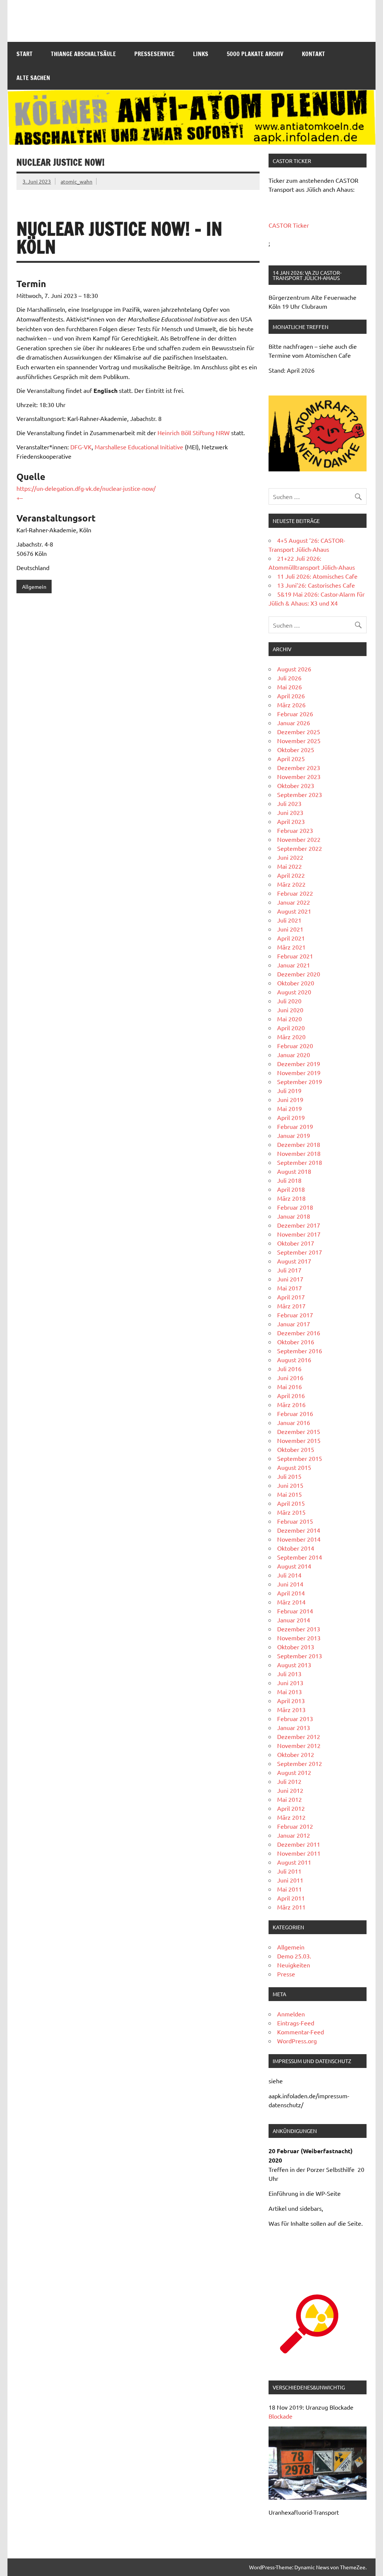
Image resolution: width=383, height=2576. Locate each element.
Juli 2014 (289, 1575)
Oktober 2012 (296, 1754)
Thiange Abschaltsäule (83, 54)
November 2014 (299, 1539)
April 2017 (291, 1297)
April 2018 (291, 1189)
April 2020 (291, 1028)
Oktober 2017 (296, 1243)
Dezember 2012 (299, 1736)
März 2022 (291, 884)
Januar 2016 (294, 1422)
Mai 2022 (289, 866)
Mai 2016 (289, 1387)
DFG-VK (81, 447)
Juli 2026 (289, 678)
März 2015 (291, 1512)
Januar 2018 (294, 1216)
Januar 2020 (294, 1055)
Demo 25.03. (294, 1956)
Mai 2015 (289, 1494)
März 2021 (291, 947)
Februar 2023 (295, 830)
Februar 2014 (295, 1611)
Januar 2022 (294, 902)
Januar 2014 (294, 1620)
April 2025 (291, 758)
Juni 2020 (290, 1010)
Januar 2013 (294, 1727)
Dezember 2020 (299, 974)
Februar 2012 (295, 1826)
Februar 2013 (295, 1718)
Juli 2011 (289, 1871)
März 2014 (291, 1602)
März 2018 (291, 1198)
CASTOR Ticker (289, 225)
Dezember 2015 (299, 1431)
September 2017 (300, 1252)
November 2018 (299, 1153)
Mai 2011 (289, 1889)
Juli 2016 (289, 1369)
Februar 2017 (295, 1315)
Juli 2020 (289, 1001)
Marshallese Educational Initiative (139, 447)
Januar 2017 (294, 1324)
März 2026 (291, 705)
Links (201, 54)
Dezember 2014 (299, 1530)
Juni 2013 (290, 1683)
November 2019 (299, 1072)
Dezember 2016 (299, 1333)
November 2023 (299, 776)
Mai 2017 (289, 1288)
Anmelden (291, 2014)
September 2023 (300, 794)
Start (24, 54)
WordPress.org (297, 2041)
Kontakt (313, 54)
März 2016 (291, 1404)
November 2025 (299, 741)
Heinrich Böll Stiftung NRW (194, 433)
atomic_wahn (76, 181)
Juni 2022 (290, 857)
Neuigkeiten (294, 1965)
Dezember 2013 (299, 1629)
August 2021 (294, 911)
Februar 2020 (295, 1046)
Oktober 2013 (296, 1647)
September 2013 (300, 1656)
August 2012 (294, 1772)
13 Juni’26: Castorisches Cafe (316, 585)
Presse (286, 1974)
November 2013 (299, 1638)
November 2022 (299, 839)
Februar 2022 (295, 893)
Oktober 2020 (296, 983)
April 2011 (291, 1898)
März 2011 (291, 1907)
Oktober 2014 (296, 1548)
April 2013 (291, 1701)
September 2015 (300, 1458)
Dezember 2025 (299, 732)
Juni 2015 (290, 1485)
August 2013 (294, 1665)
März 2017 (291, 1306)
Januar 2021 (294, 965)
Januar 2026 (294, 723)
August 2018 (294, 1171)
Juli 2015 (289, 1476)
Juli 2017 (289, 1270)
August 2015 (294, 1467)
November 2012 (299, 1745)
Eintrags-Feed (296, 2023)
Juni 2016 (290, 1378)
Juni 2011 (290, 1880)
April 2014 (291, 1593)
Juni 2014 (290, 1584)
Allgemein (34, 587)
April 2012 (291, 1808)
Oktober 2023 (296, 785)
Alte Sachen (33, 78)
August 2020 (294, 992)
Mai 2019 (289, 1108)
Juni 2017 (290, 1279)
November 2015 (299, 1440)
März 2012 (291, 1817)
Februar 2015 (295, 1521)
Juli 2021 (289, 920)
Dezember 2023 (299, 767)
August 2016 (294, 1360)
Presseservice (154, 54)
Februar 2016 (295, 1413)
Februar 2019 (295, 1126)
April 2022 (291, 875)
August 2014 (294, 1566)
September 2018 (300, 1162)
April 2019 (291, 1117)
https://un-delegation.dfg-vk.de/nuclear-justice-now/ (86, 488)
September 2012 (300, 1763)
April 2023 (291, 821)
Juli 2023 (289, 803)
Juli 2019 (289, 1090)
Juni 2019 (290, 1099)
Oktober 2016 (296, 1342)
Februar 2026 (295, 714)
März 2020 (291, 1037)
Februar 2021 (295, 956)
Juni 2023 (290, 812)
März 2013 (291, 1709)
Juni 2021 (290, 929)
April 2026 (291, 696)
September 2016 (300, 1351)
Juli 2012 (289, 1781)
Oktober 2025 (296, 750)
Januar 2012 (294, 1835)
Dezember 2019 (299, 1064)
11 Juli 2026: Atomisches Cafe (317, 576)
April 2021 (291, 938)
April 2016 (291, 1395)
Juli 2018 (289, 1180)
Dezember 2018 (299, 1144)
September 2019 (300, 1081)
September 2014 (300, 1557)
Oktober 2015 (296, 1449)
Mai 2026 (289, 687)
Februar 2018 (295, 1207)
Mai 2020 (289, 1019)
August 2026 (294, 669)
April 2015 (291, 1503)
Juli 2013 (289, 1674)
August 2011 (294, 1862)
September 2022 (300, 848)
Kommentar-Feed (301, 2032)
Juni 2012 (290, 1790)
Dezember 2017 (299, 1225)
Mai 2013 (289, 1692)
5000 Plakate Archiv (255, 54)
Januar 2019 (294, 1135)
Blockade (281, 2416)
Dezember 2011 (299, 1844)
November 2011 (299, 1853)
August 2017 (294, 1261)
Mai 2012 (289, 1799)
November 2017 (299, 1234)
